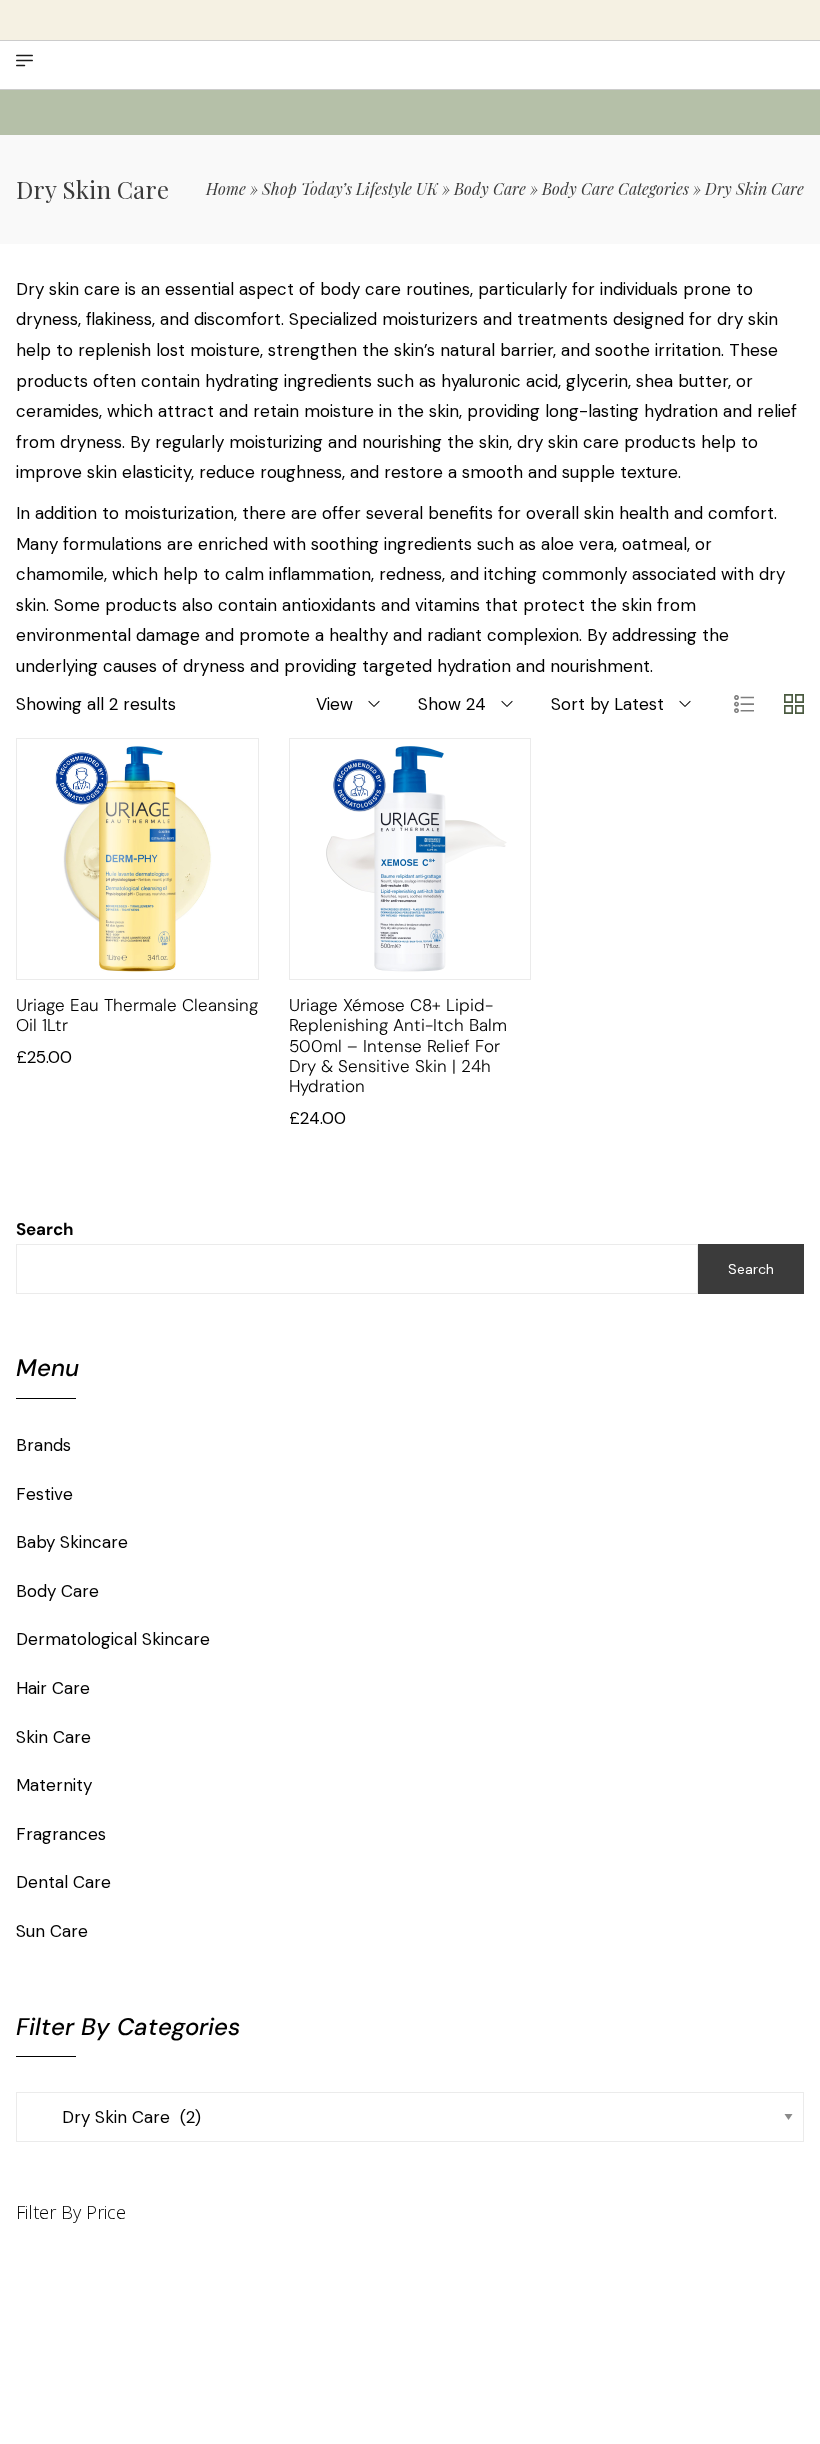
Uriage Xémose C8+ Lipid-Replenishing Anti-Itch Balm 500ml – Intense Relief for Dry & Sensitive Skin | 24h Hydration (398, 1046)
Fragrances (61, 1834)
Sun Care (52, 1931)
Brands (43, 1445)
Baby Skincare (72, 1542)
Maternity (54, 1785)
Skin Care (53, 1737)
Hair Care (53, 1688)
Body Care (490, 188)
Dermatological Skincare (113, 1639)
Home (226, 188)
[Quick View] (163, 959)
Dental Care (63, 1882)
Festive (44, 1494)
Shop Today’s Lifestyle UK (350, 188)
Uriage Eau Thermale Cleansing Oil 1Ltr (137, 1015)
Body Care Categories (615, 188)
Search (45, 1229)
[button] (113, 959)
